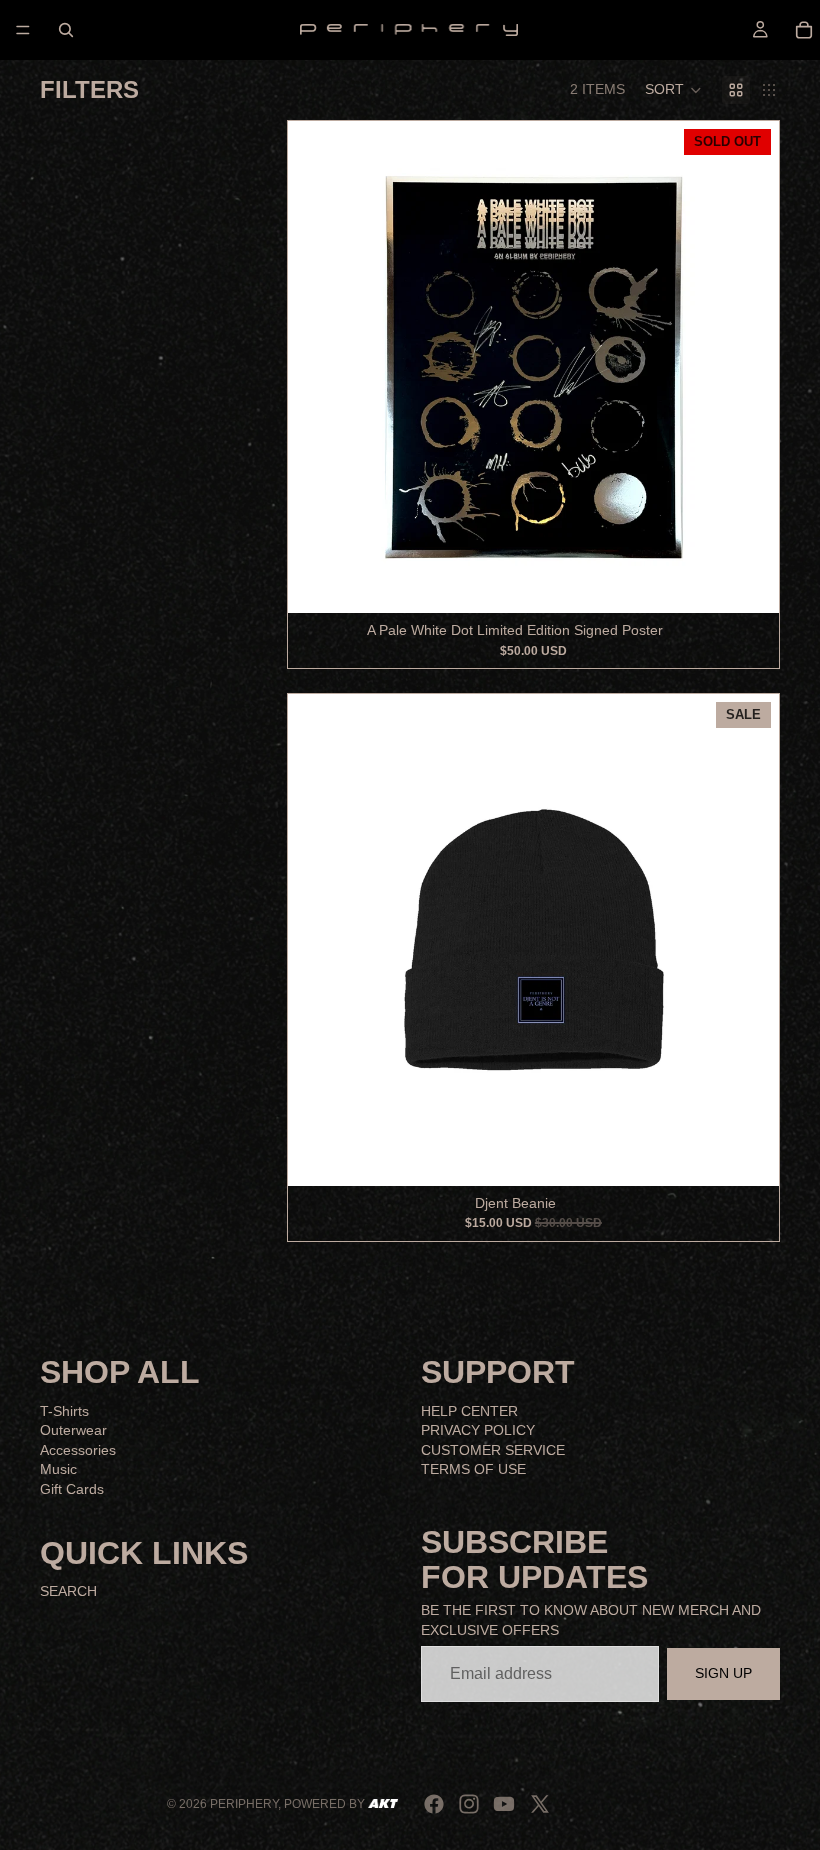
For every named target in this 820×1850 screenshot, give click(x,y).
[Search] (66, 30)
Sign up (723, 1673)
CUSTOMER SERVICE (493, 1450)
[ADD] (748, 1155)
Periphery (244, 1804)
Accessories (78, 1450)
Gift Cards (72, 1489)
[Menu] (23, 30)
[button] (673, 90)
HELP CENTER (469, 1410)
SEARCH (68, 1591)
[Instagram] (469, 1804)
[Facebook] (434, 1804)
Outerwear (73, 1430)
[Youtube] (504, 1804)
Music (58, 1469)
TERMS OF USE (473, 1469)
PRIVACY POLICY (478, 1430)
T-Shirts (64, 1410)
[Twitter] (540, 1804)
